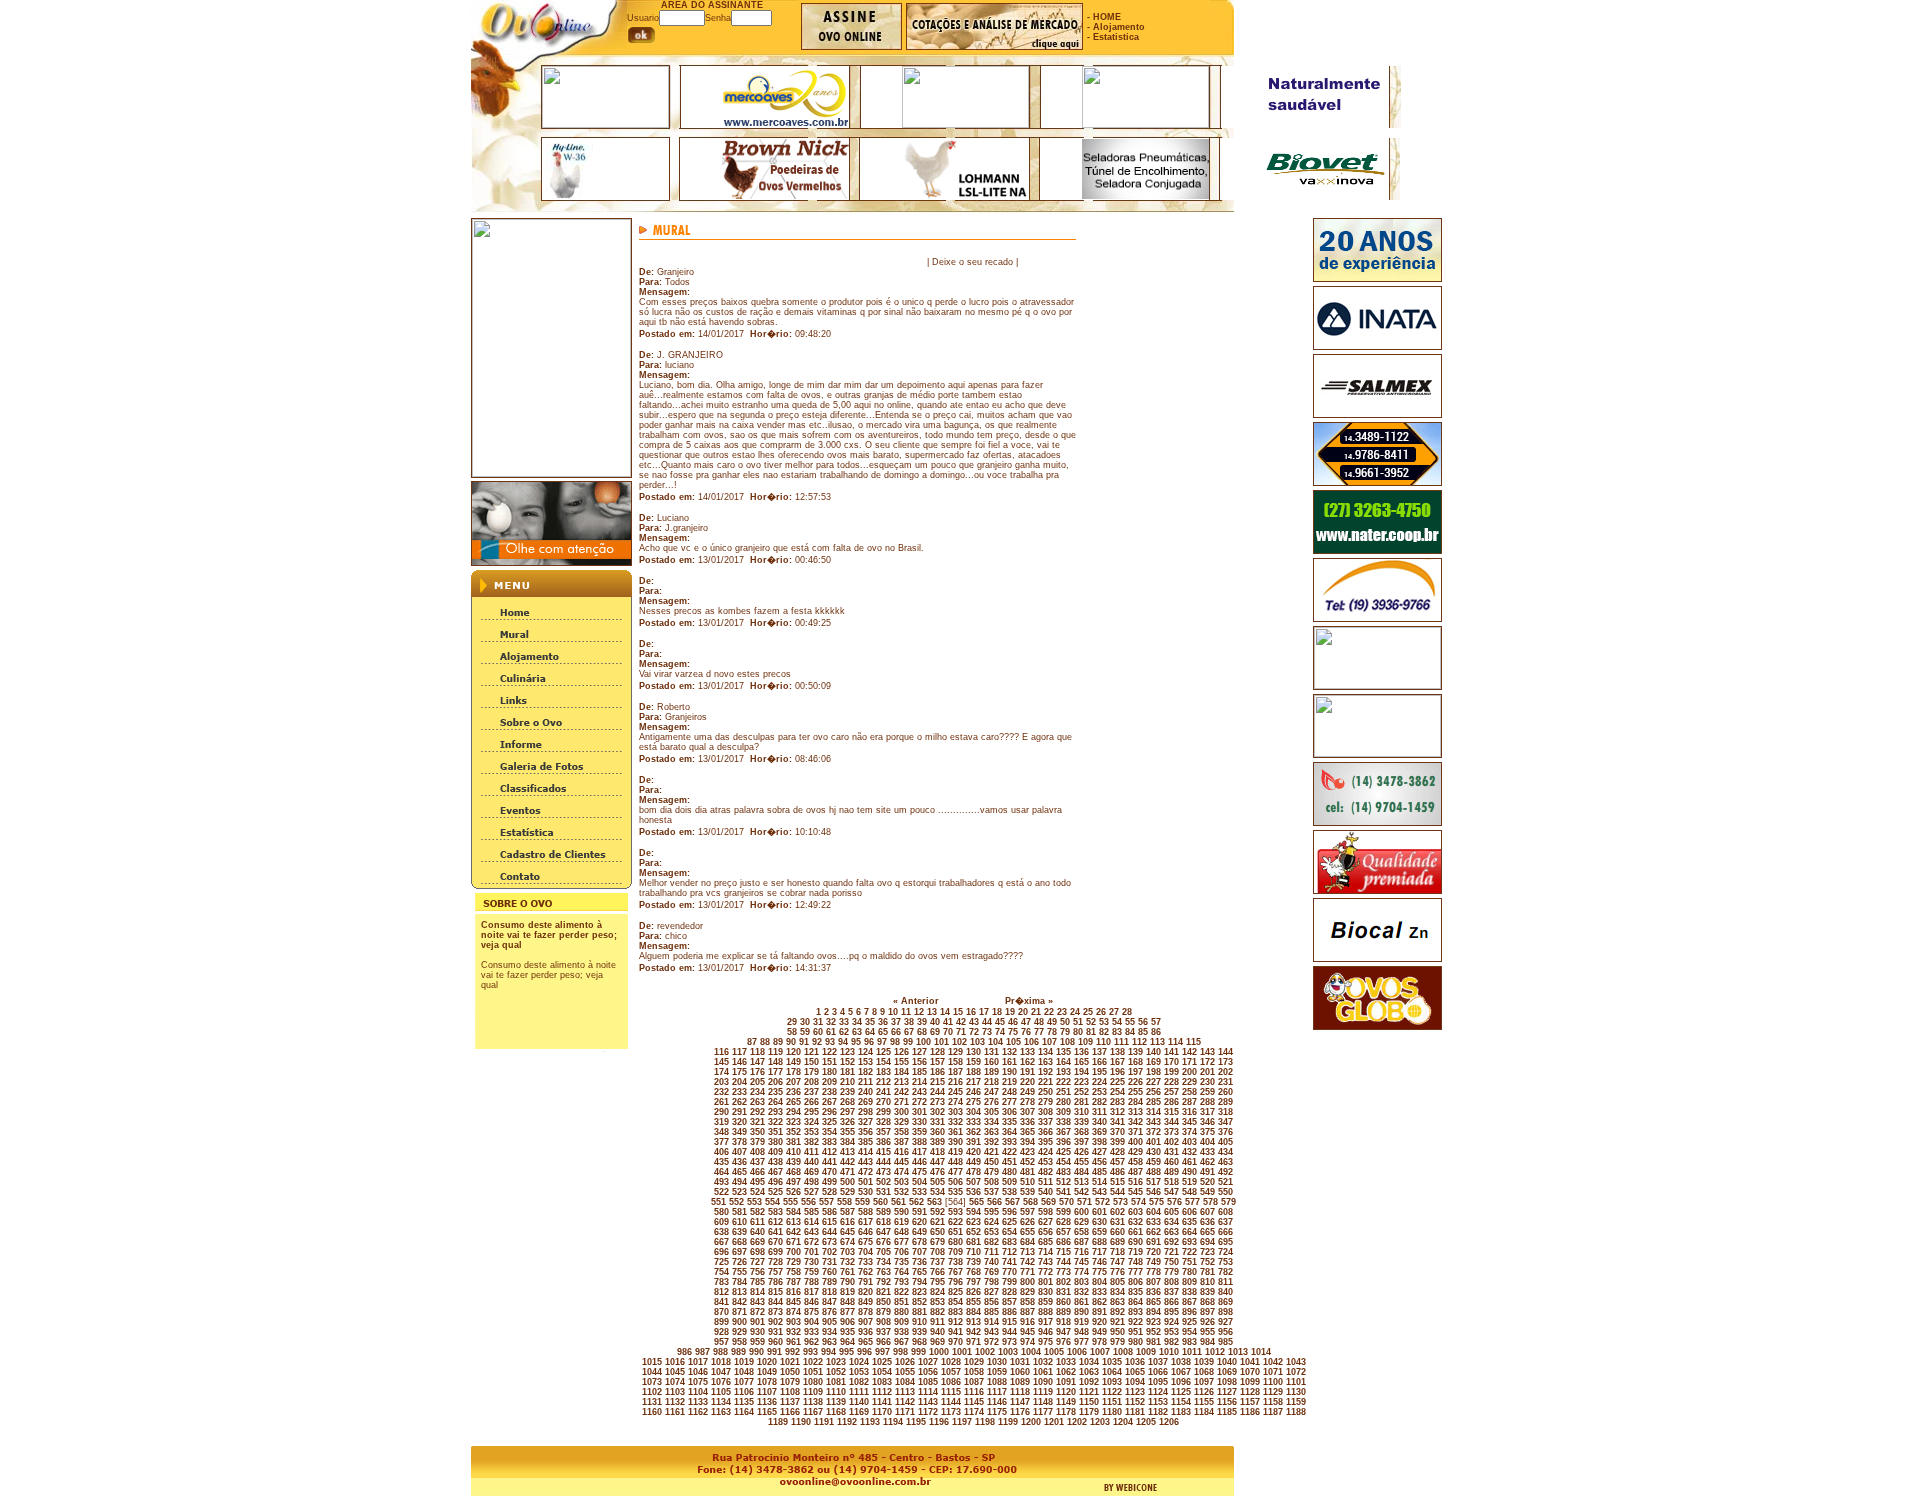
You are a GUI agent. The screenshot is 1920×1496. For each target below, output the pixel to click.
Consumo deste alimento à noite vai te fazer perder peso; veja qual (549, 935)
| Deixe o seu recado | (972, 262)
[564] (954, 1202)
